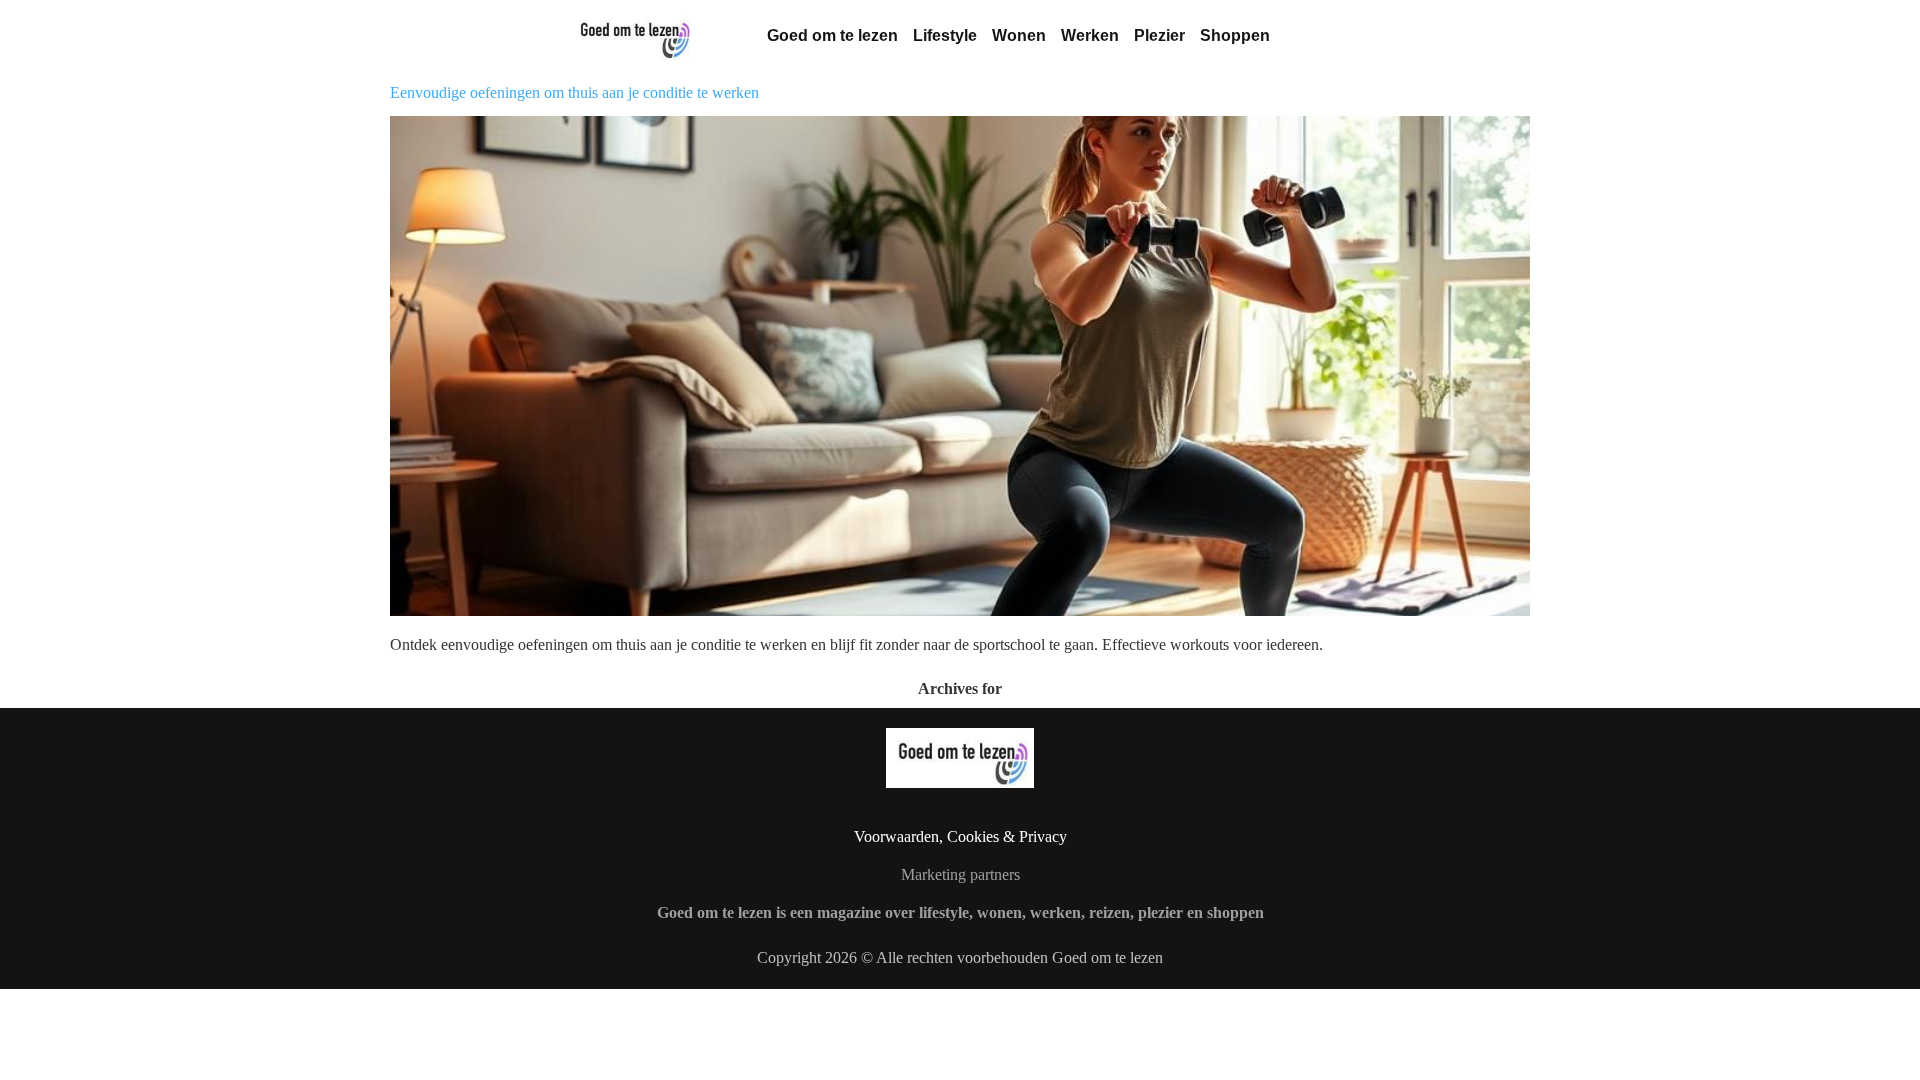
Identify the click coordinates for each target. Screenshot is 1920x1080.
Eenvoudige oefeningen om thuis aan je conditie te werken (574, 92)
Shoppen (1235, 35)
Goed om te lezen (832, 35)
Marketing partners (960, 874)
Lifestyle (945, 35)
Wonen (1019, 35)
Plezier (1159, 35)
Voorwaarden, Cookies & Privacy (960, 836)
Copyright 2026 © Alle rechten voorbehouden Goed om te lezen (960, 957)
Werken (1090, 35)
